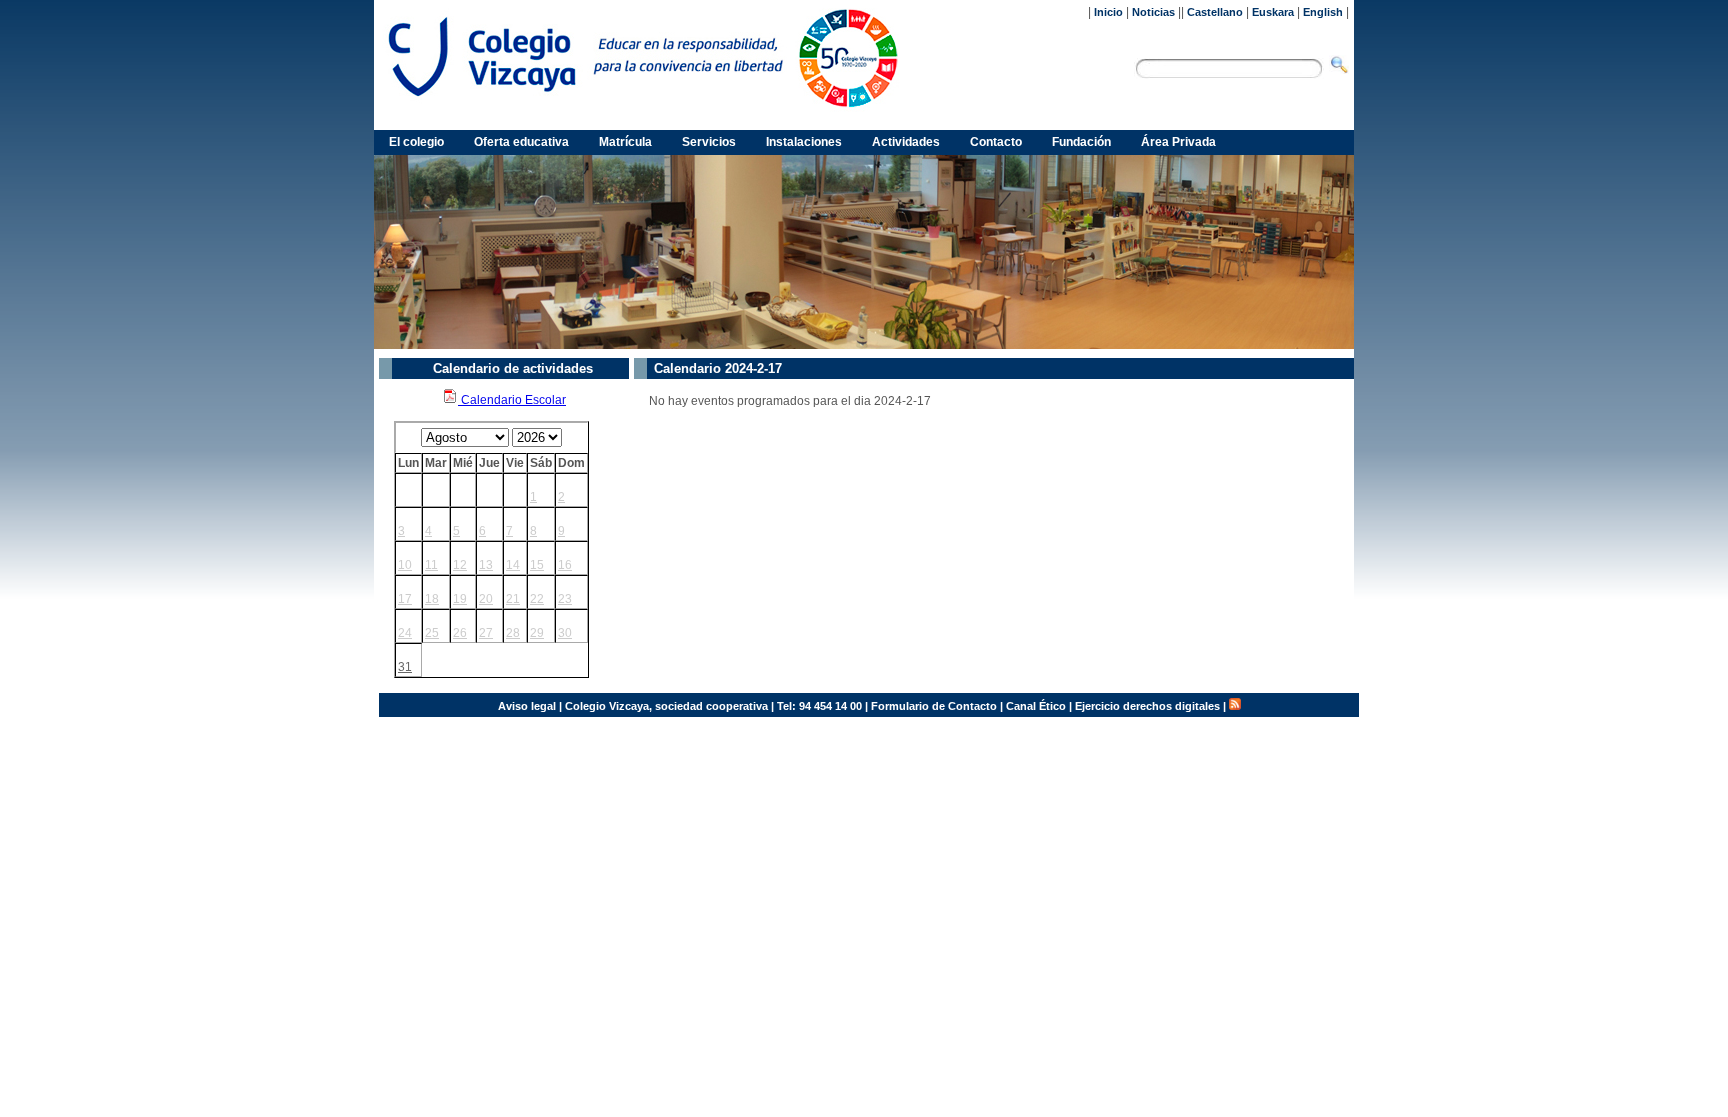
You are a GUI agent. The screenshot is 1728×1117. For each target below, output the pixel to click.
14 (513, 565)
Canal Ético (1036, 706)
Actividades (906, 142)
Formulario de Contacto (934, 706)
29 (537, 633)
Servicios (709, 142)
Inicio (1108, 12)
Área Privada (1178, 142)
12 (460, 565)
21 (513, 599)
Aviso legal (527, 706)
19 (460, 599)
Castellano (1215, 12)
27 (486, 633)
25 (432, 633)
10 (405, 565)
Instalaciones (804, 142)
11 (431, 565)
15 (537, 565)
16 (565, 565)
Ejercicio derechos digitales (1147, 706)
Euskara (1273, 12)
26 (460, 633)
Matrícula (625, 142)
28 (513, 633)
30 (565, 633)
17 (405, 599)
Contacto (996, 142)
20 (486, 599)
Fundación (1081, 142)
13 (486, 565)
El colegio (416, 142)
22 (537, 599)
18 (432, 599)
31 (405, 667)
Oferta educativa (521, 142)
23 (565, 599)
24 (405, 633)
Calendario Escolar (512, 400)
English (1323, 12)
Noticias (1153, 12)
